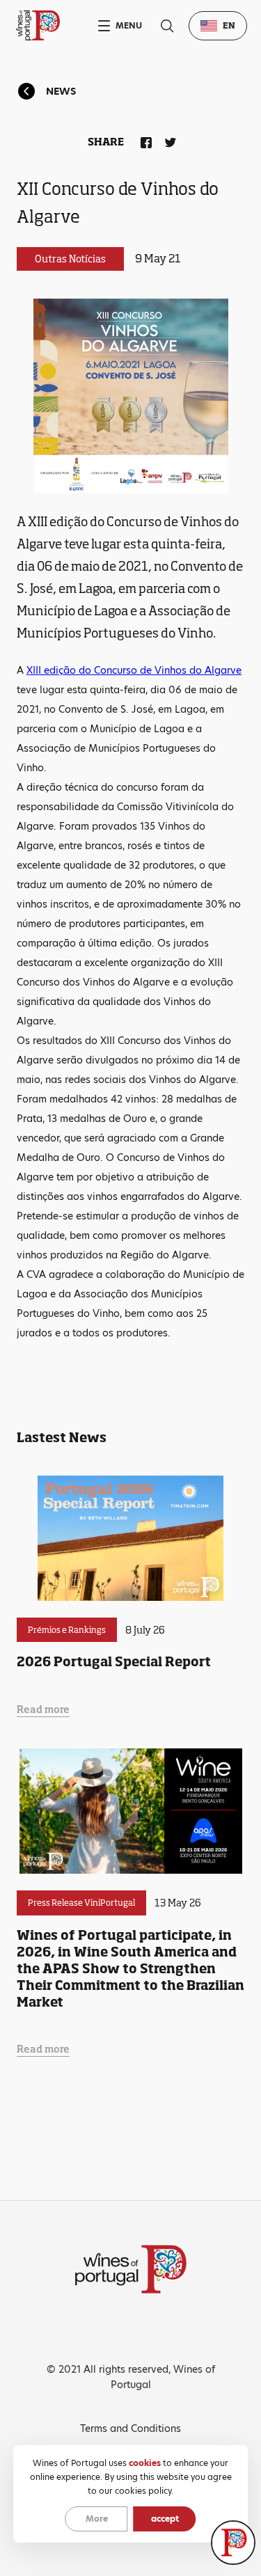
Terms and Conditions (130, 2428)
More (97, 2519)
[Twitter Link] (168, 140)
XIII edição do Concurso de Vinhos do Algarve (134, 670)
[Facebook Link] (143, 140)
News (61, 91)
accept (165, 2519)
